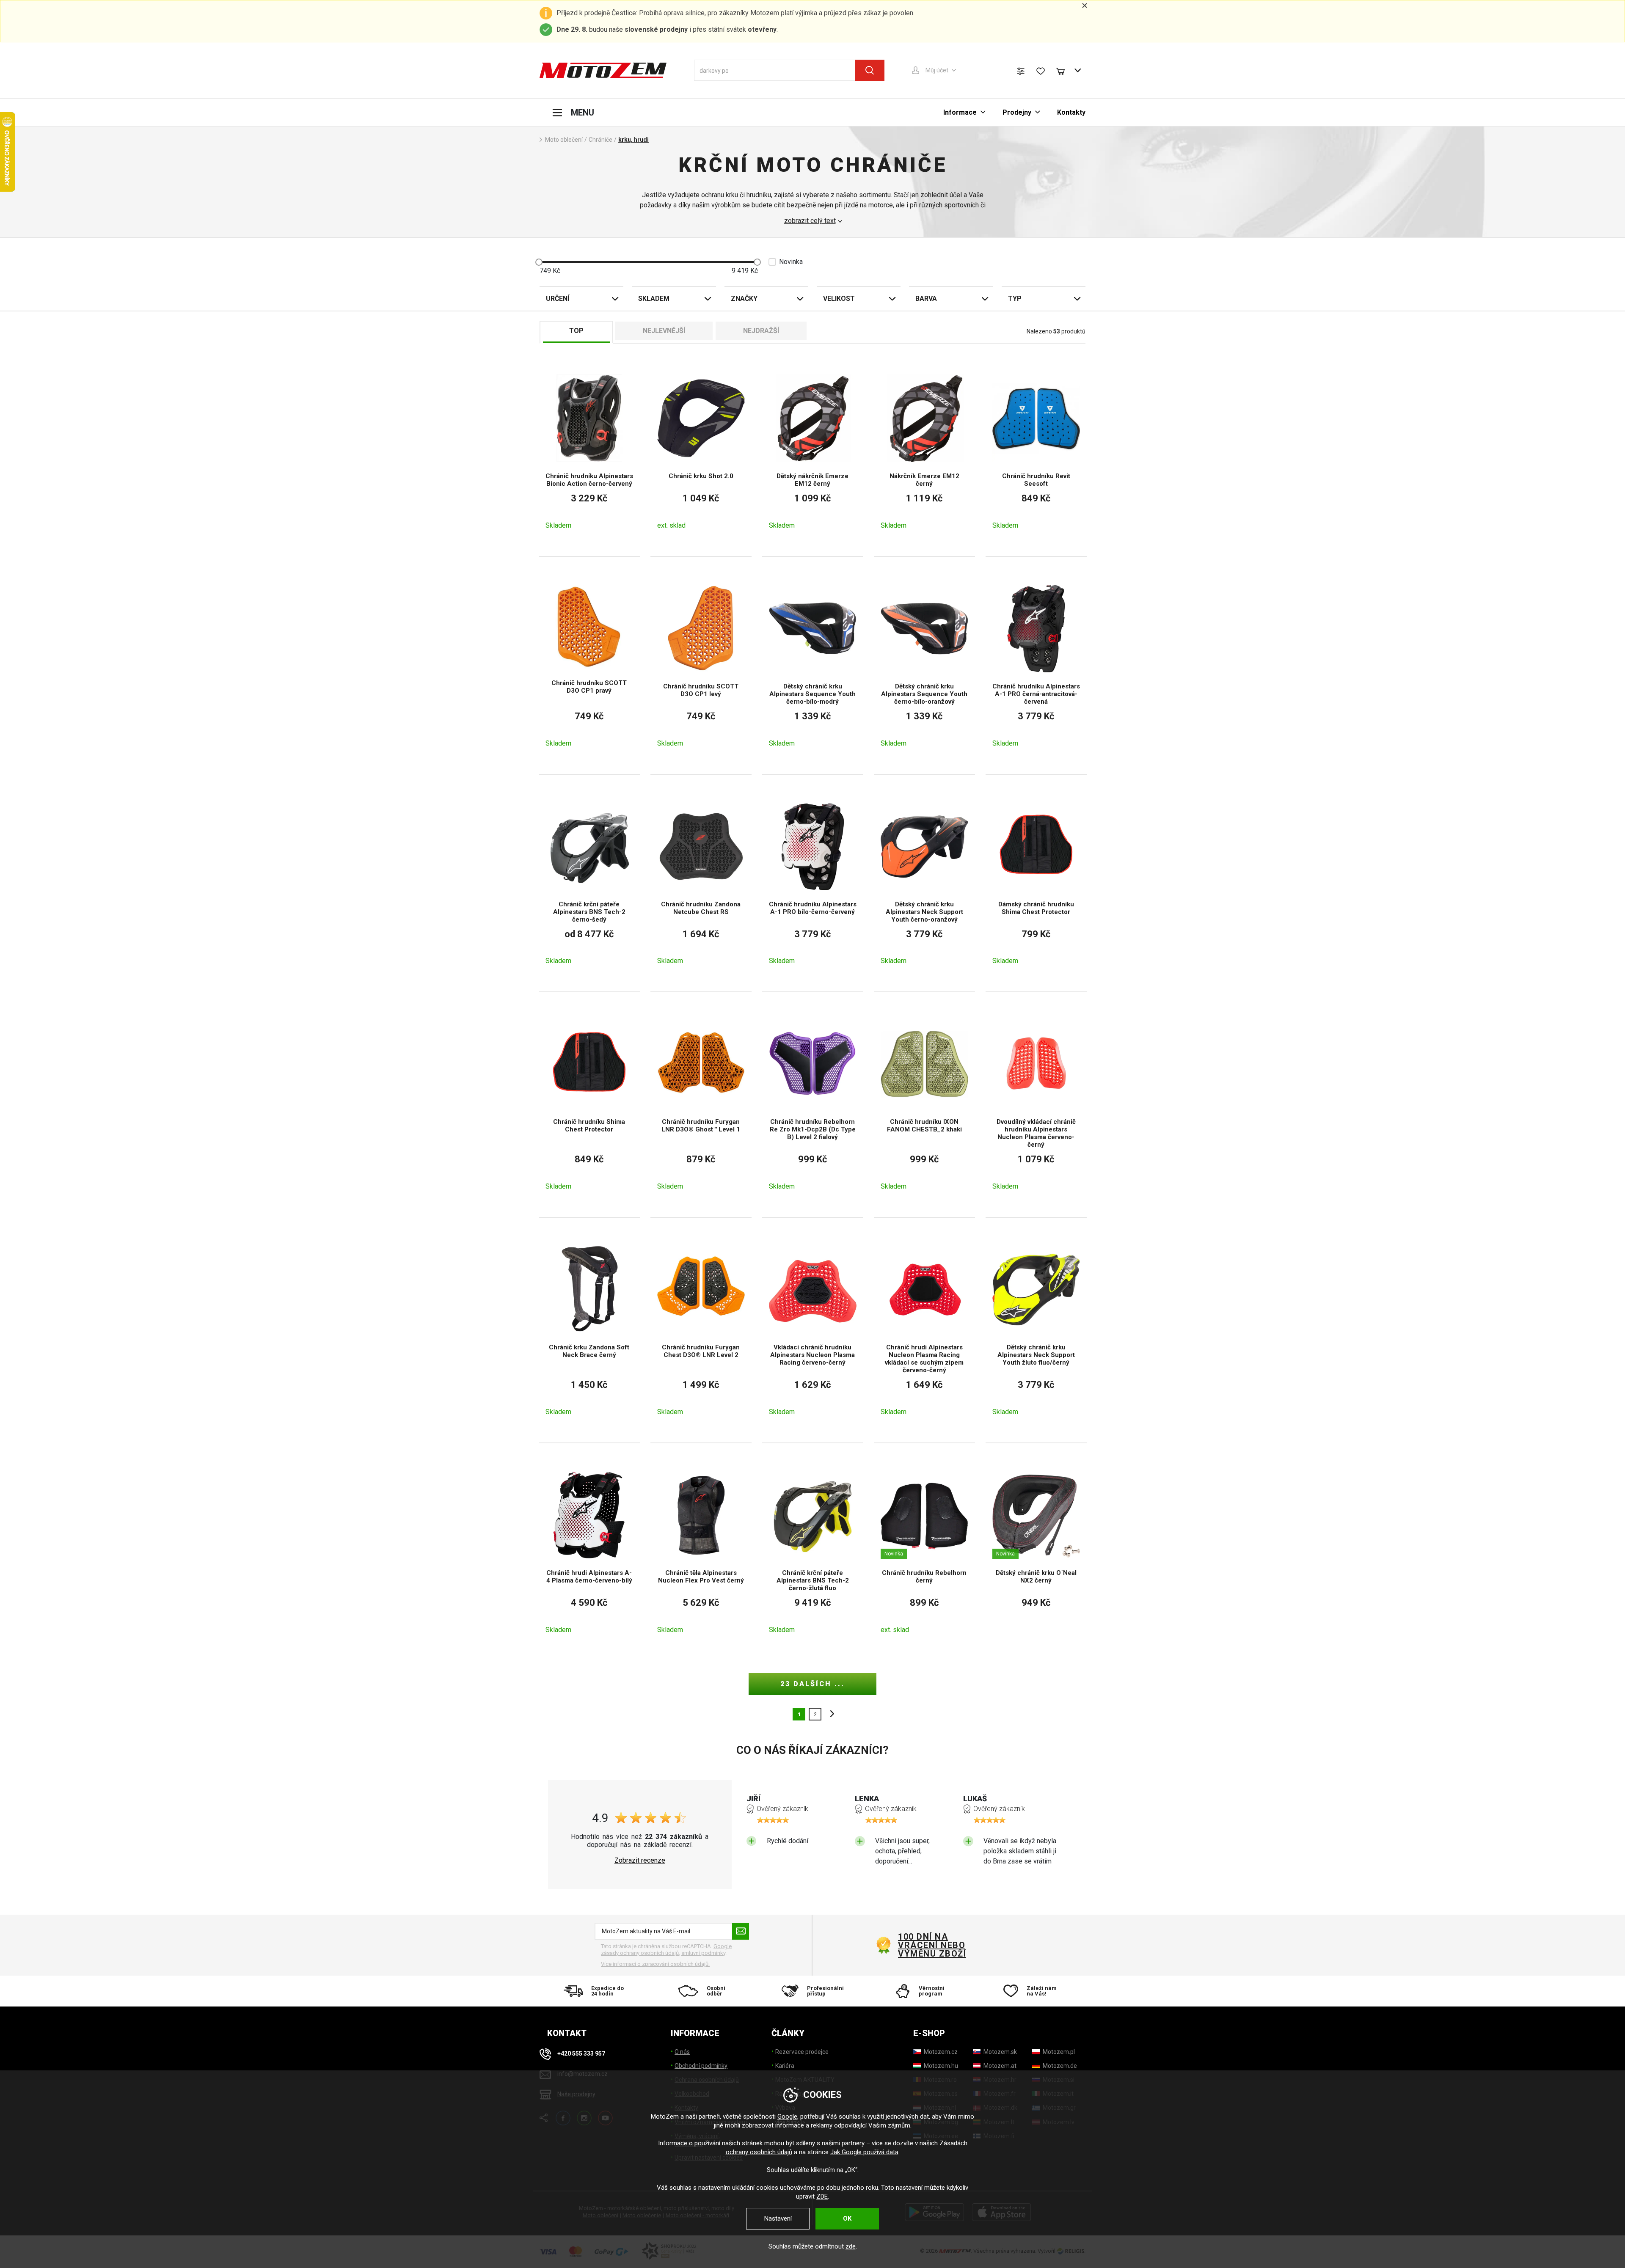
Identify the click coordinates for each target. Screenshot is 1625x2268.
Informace (960, 112)
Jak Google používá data (864, 2152)
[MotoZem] (603, 70)
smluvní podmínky (703, 1953)
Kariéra (785, 2066)
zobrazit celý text (810, 221)
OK (847, 2218)
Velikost (839, 299)
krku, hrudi (633, 140)
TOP (576, 331)
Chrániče (600, 140)
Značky (744, 299)
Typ (1015, 299)
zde (851, 2246)
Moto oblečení (564, 140)
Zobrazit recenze (640, 1861)
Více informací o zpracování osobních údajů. (655, 1964)
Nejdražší (761, 331)
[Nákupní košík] (1064, 70)
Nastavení (778, 2218)
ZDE (822, 2196)
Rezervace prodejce (802, 2052)
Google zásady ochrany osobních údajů (666, 1950)
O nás (682, 2052)
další (830, 1714)
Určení (558, 299)
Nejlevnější (664, 331)
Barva (926, 299)
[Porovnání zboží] (1021, 71)
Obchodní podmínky (701, 2066)
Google (787, 2117)
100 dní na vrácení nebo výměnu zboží (932, 1945)
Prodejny (1017, 112)
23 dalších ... (812, 1684)
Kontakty (1071, 112)
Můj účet (937, 70)
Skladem (654, 299)
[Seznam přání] (1041, 71)
